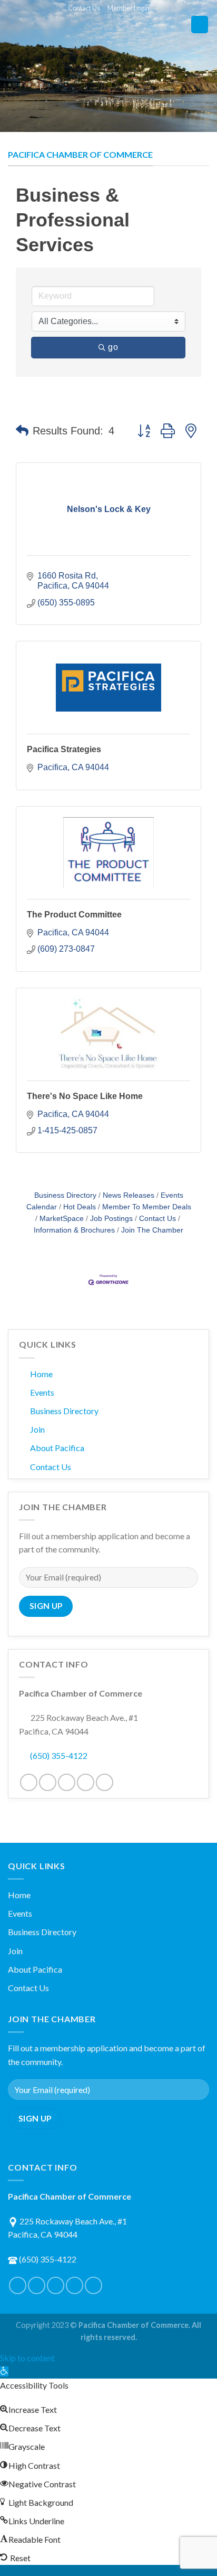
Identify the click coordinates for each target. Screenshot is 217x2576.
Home (41, 1374)
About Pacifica (57, 1448)
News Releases (129, 1195)
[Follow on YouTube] (105, 1782)
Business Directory (65, 1195)
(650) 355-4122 (59, 1755)
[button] (22, 431)
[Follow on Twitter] (48, 1782)
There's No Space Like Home (85, 1096)
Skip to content (27, 2358)
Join (37, 1429)
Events (42, 1392)
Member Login (129, 8)
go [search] (113, 347)
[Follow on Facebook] (29, 1782)
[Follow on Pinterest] (67, 1782)
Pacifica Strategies (64, 749)
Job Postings (111, 1219)
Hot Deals (80, 1207)
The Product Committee (74, 915)
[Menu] (200, 25)
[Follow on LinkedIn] (86, 1782)
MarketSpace (62, 1219)
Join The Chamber (152, 1230)
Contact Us (84, 8)
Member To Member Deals (147, 1207)
